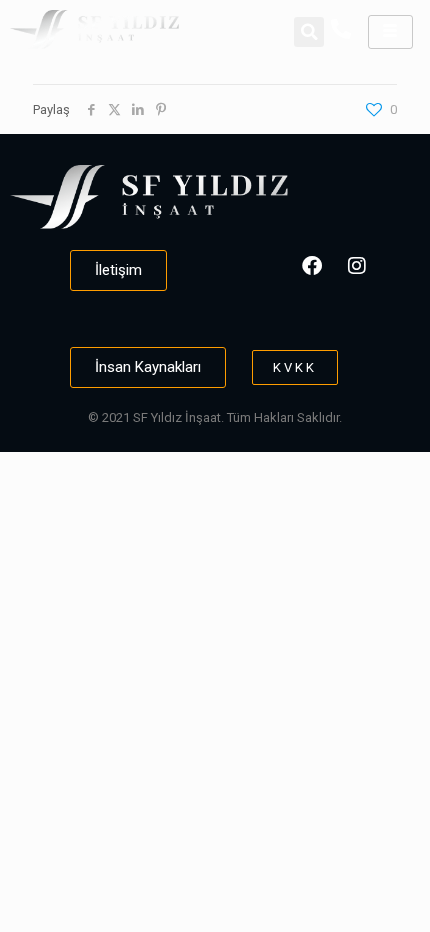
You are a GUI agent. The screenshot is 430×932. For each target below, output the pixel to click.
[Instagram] (357, 266)
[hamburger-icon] (390, 32)
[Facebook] (312, 266)
